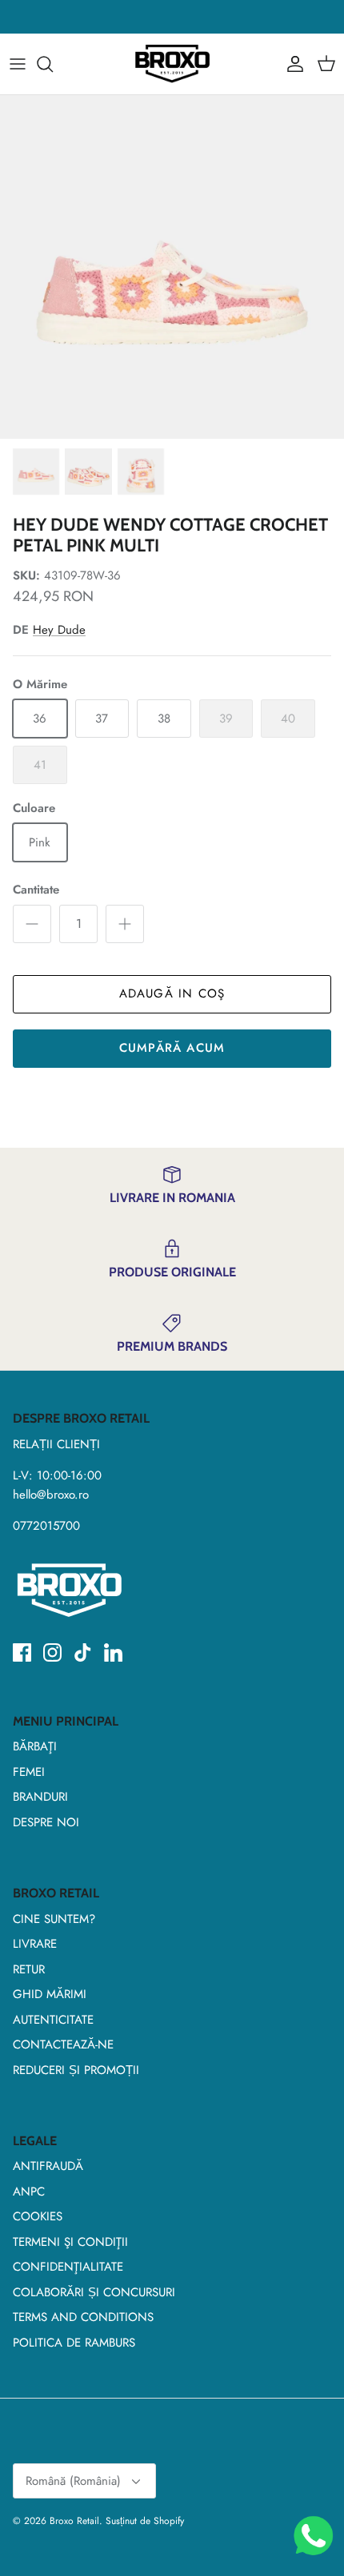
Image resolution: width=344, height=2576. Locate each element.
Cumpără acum (172, 1048)
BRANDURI (40, 1797)
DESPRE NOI (46, 1822)
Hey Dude (59, 630)
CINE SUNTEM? (54, 1919)
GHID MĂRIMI (50, 1994)
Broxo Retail (74, 2521)
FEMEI (29, 1772)
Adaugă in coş (172, 993)
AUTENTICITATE (53, 2020)
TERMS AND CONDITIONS (83, 2317)
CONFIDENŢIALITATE (68, 2267)
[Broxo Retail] (172, 64)
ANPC (29, 2192)
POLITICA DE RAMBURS (74, 2343)
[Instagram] (52, 1652)
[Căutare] (53, 64)
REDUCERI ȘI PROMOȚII (76, 2070)
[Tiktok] (83, 1652)
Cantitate (36, 890)
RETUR (29, 1969)
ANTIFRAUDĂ (48, 2166)
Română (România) (73, 2481)
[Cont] (291, 64)
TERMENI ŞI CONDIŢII (70, 2242)
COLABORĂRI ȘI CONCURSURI (94, 2292)
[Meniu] (18, 64)
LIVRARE (35, 1944)
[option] (172, 267)
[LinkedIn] (113, 1652)
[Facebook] (22, 1652)
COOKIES (38, 2216)
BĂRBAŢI (35, 1746)
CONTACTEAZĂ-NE (63, 2044)
